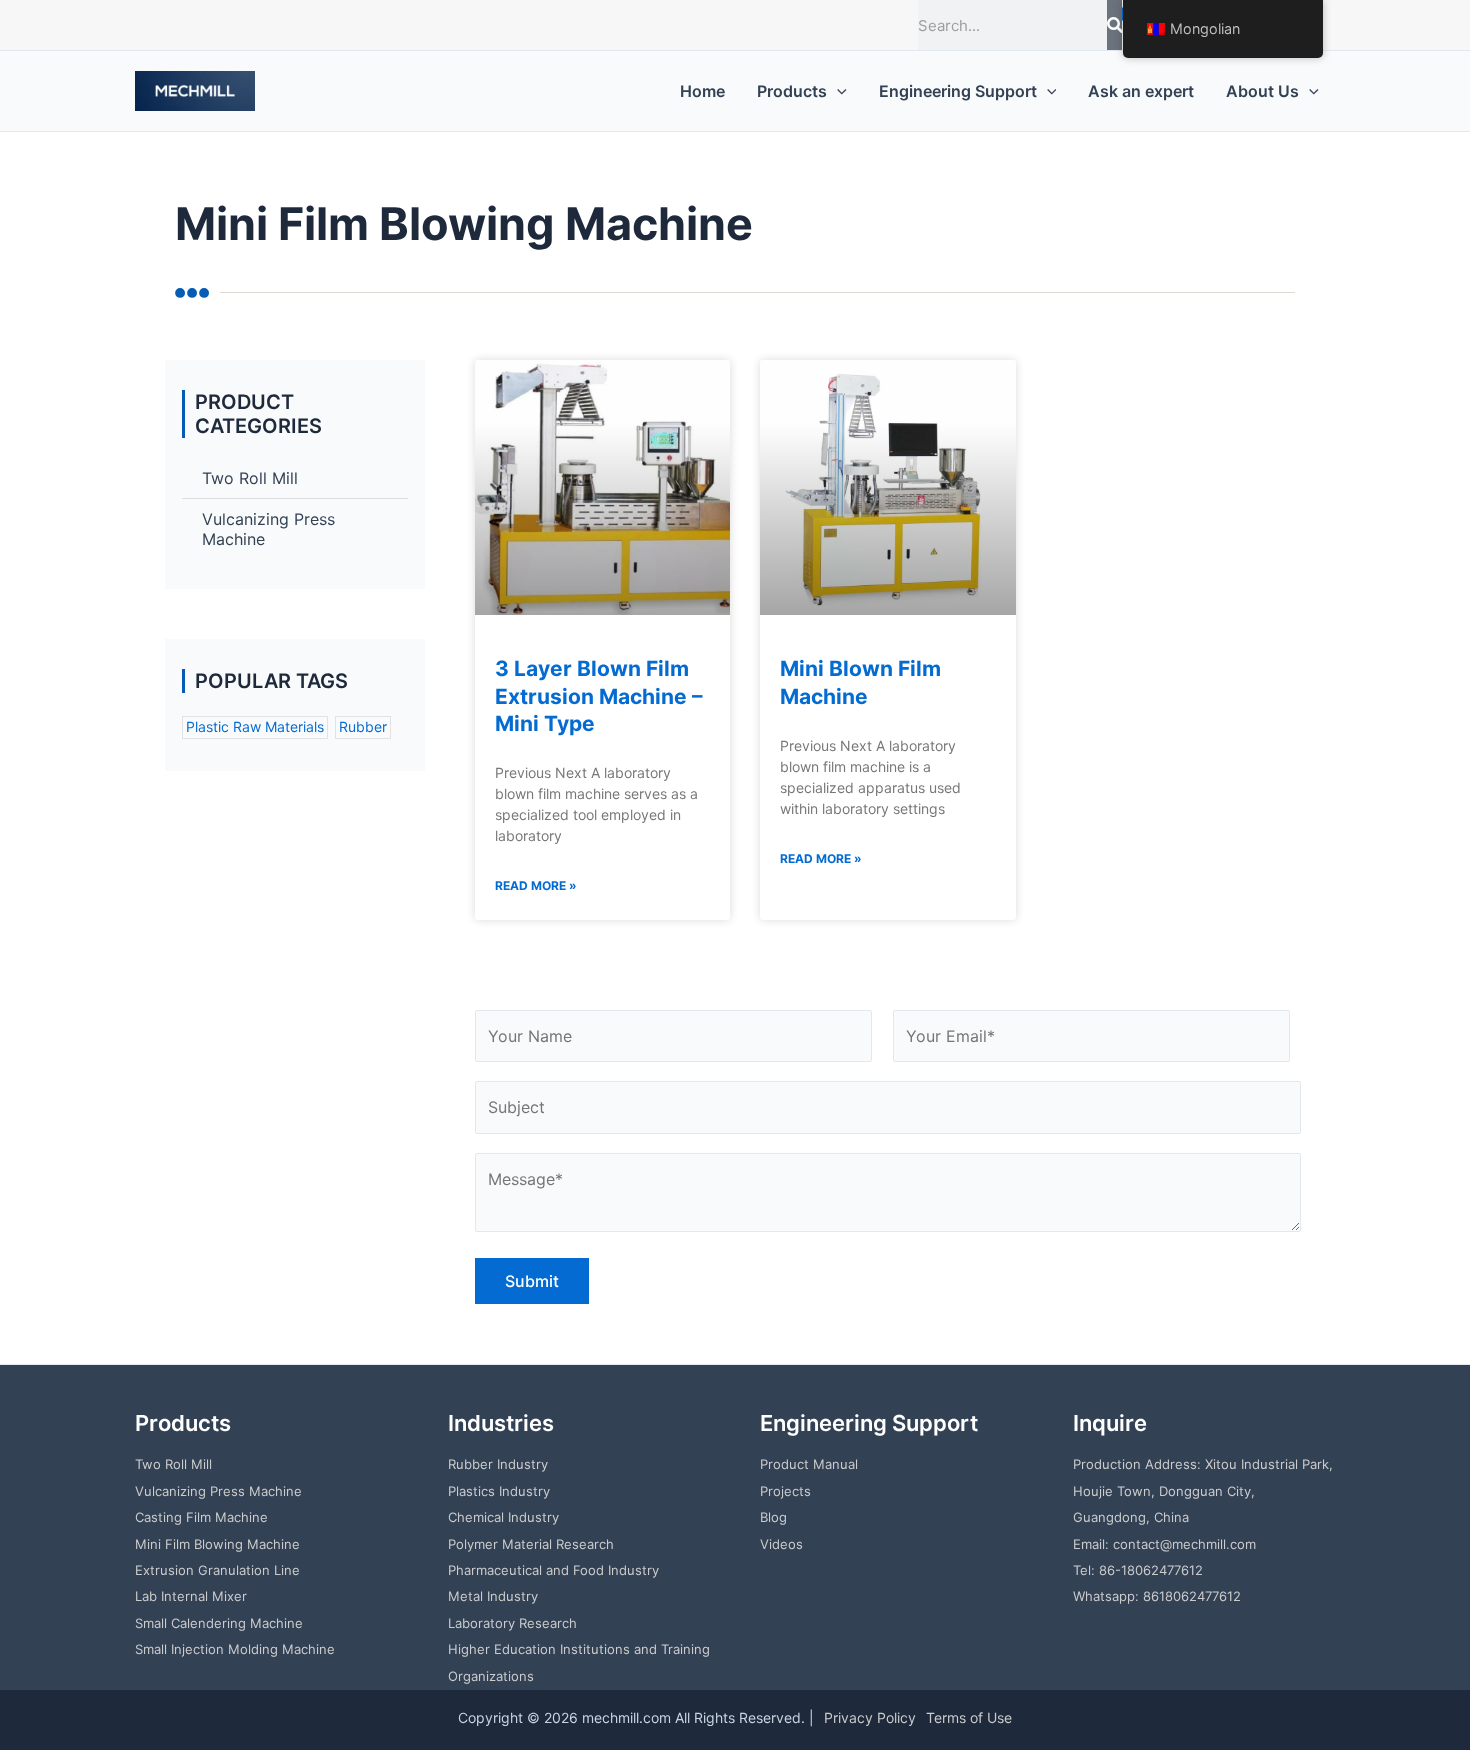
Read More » (536, 885)
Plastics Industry (499, 1491)
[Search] (1114, 25)
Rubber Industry (498, 1464)
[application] (837, 91)
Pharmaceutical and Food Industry (553, 1570)
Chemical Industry (503, 1517)
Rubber (363, 726)
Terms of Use (969, 1717)
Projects (785, 1491)
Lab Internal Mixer (191, 1596)
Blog (773, 1517)
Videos (781, 1544)
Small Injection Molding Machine (235, 1649)
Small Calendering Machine (219, 1623)
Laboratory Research (512, 1623)
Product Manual (809, 1464)
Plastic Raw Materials (255, 726)
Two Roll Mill (250, 478)
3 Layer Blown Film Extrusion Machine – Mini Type (599, 696)
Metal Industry (493, 1596)
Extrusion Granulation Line (217, 1570)
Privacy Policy (870, 1717)
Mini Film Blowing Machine (217, 1544)
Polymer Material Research (531, 1544)
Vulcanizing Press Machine (268, 529)
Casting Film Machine (201, 1517)
